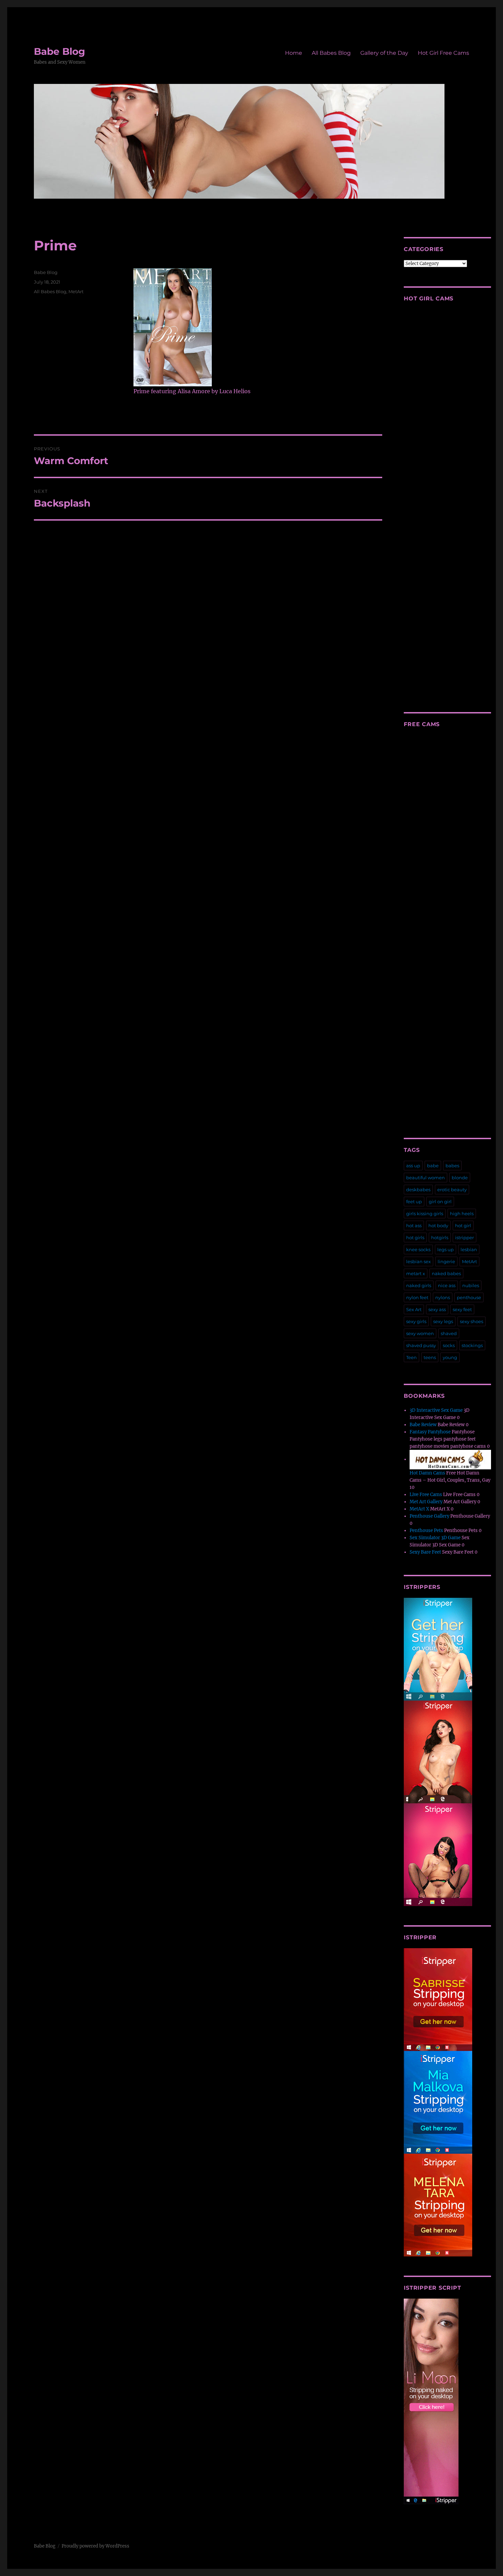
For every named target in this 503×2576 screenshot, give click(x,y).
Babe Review (423, 1425)
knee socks (418, 1249)
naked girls (419, 1285)
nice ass (447, 1285)
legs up (446, 1249)
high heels (462, 1214)
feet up (414, 1202)
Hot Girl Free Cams (443, 53)
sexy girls (416, 1321)
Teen (411, 1357)
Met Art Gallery (426, 1502)
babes (452, 1166)
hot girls (415, 1237)
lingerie (446, 1261)
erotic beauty (452, 1190)
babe (433, 1166)
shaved (449, 1333)
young (450, 1357)
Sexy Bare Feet (425, 1552)
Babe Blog (60, 51)
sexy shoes (472, 1321)
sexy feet (462, 1309)
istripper (465, 1237)
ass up (413, 1166)
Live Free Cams (426, 1495)
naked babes (446, 1273)
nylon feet (417, 1297)
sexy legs (443, 1321)
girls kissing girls (425, 1214)
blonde (460, 1178)
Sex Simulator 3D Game (435, 1538)
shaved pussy (421, 1345)
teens (430, 1357)
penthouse (469, 1297)
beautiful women (425, 1178)
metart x (416, 1273)
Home (294, 53)
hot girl (463, 1225)
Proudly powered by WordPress (95, 2546)
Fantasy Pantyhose (430, 1432)
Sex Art (414, 1309)
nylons (443, 1297)
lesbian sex (418, 1261)
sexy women (420, 1333)
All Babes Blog (331, 53)
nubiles (471, 1285)
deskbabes (418, 1190)
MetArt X (419, 1509)
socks (449, 1345)
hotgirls (440, 1237)
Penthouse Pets (426, 1530)
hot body (438, 1225)
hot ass (414, 1225)
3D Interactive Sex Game (436, 1410)
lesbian (469, 1249)
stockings (472, 1345)
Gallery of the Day (384, 53)
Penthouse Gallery (429, 1516)
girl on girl (440, 1202)
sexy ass (437, 1309)
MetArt (76, 291)
